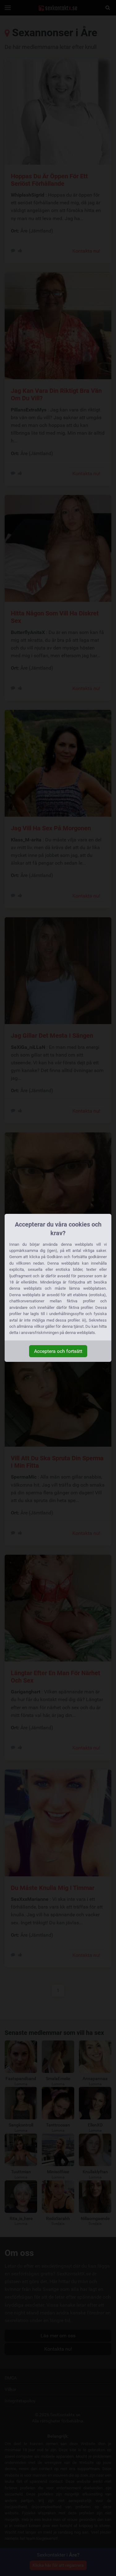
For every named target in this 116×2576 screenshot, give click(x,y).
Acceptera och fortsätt (58, 1351)
